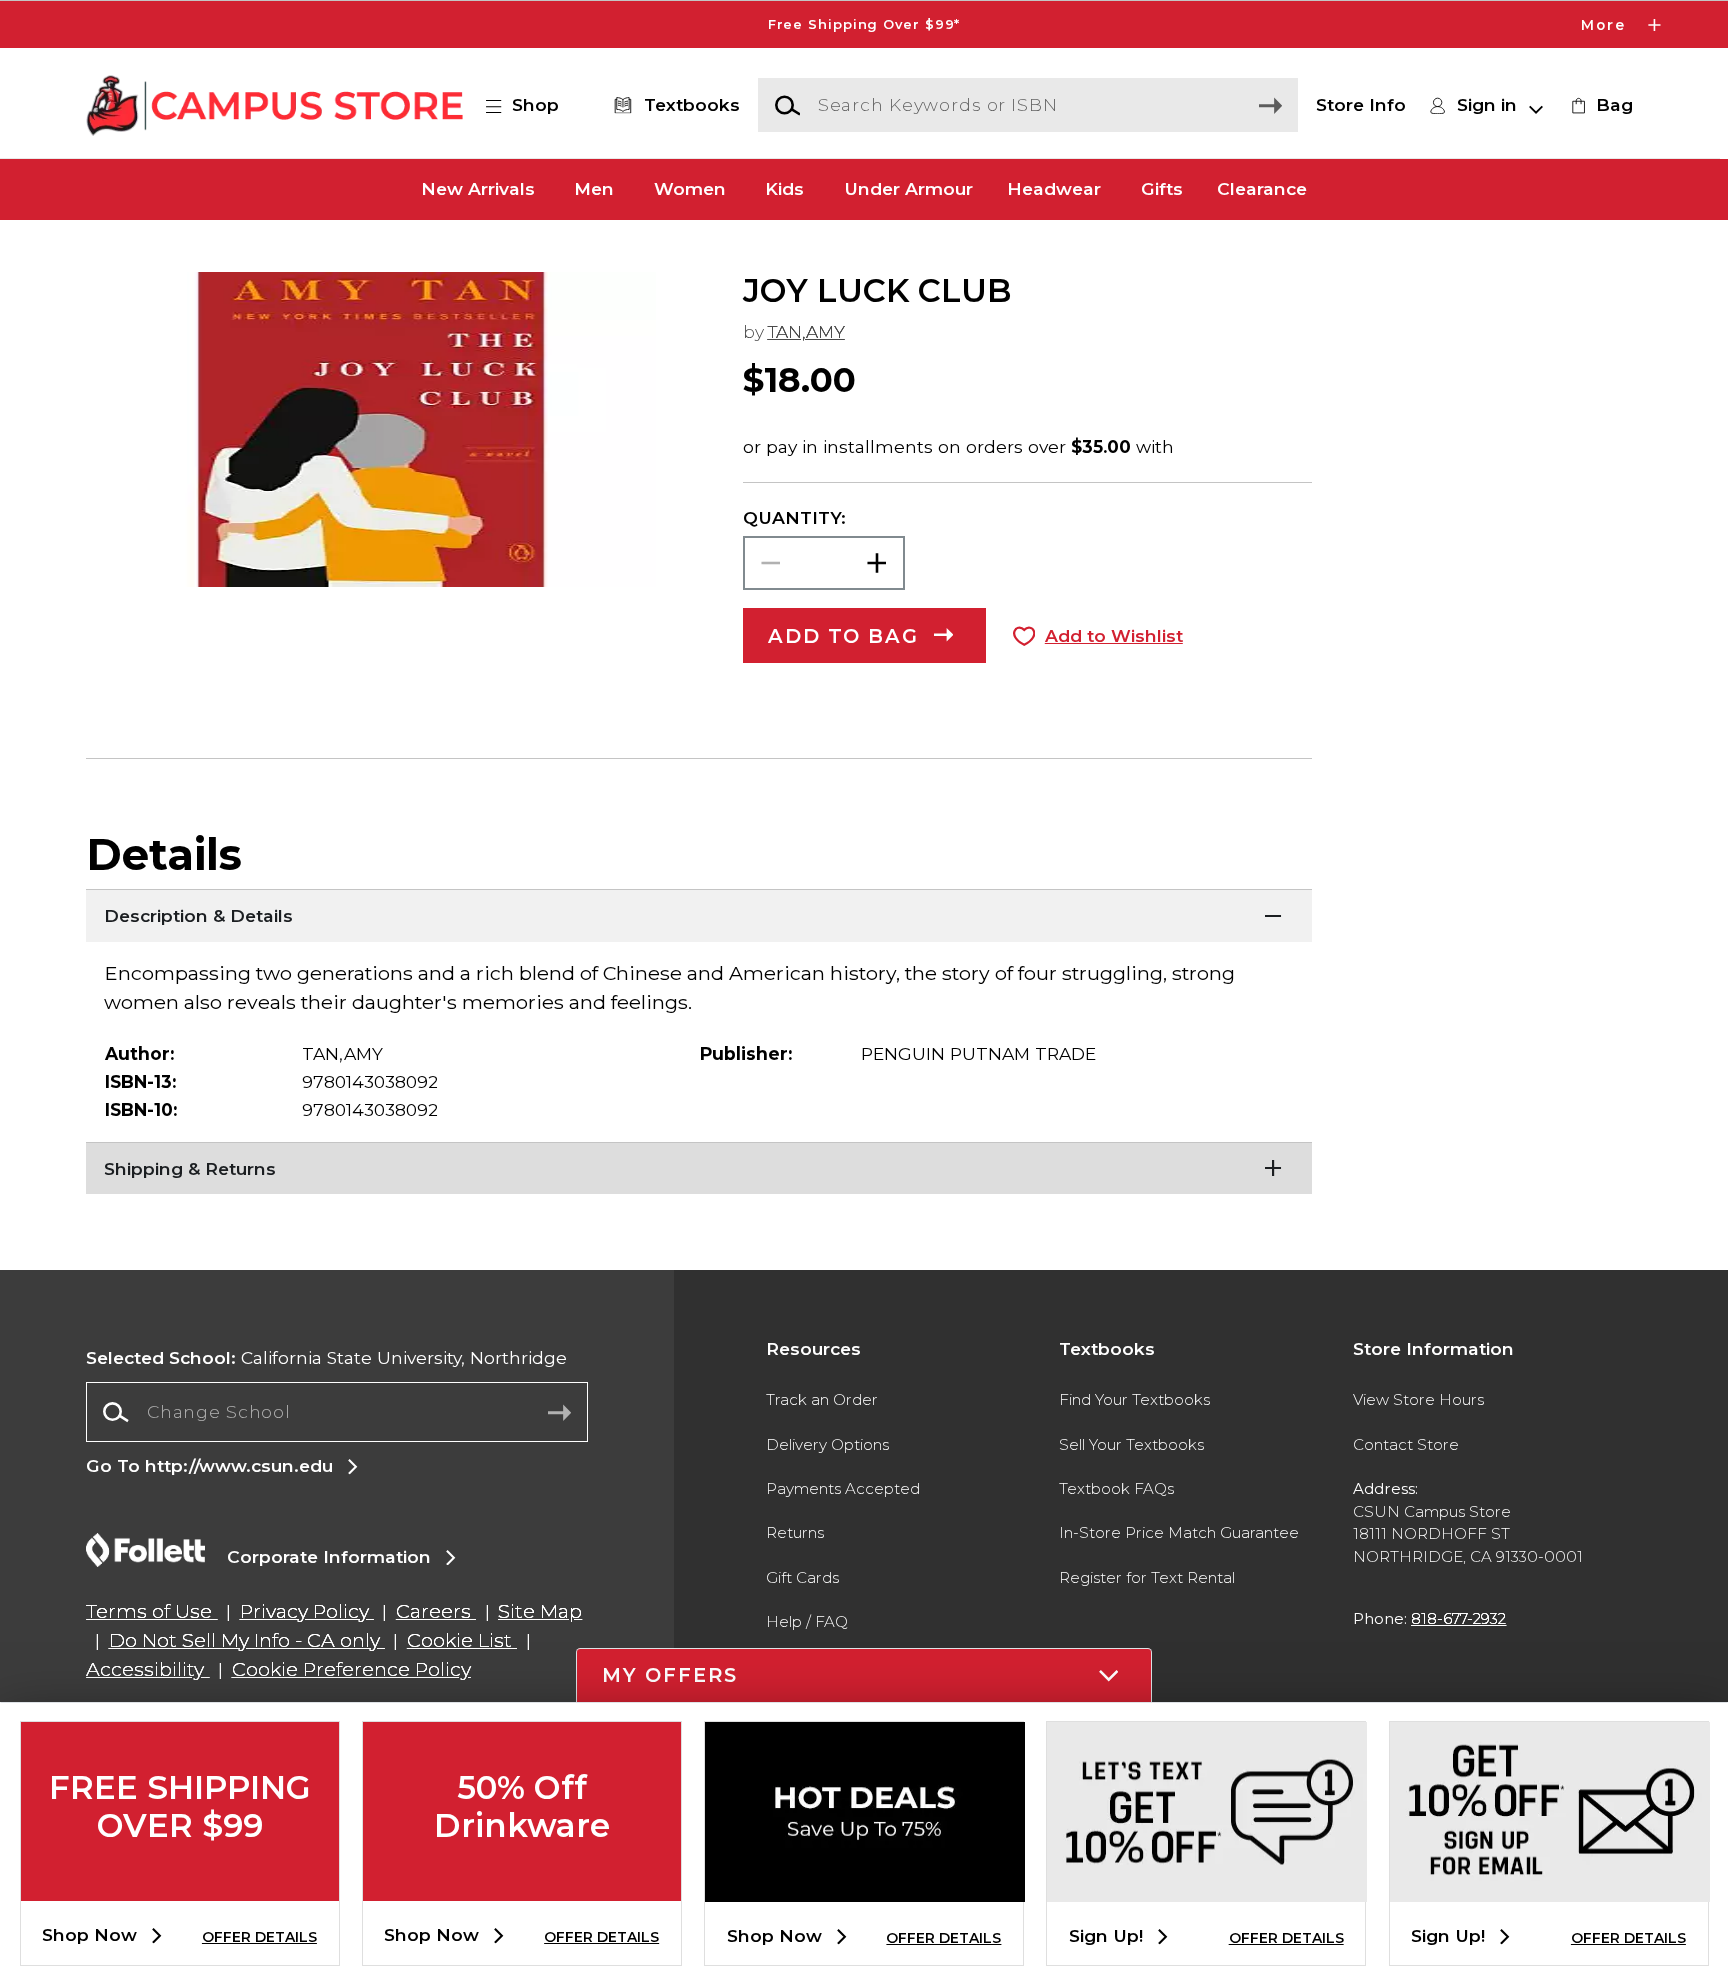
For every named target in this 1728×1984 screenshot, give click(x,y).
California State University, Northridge (326, 1357)
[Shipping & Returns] (699, 1167)
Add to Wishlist (1114, 635)
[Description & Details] (699, 914)
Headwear (1054, 189)
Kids (784, 189)
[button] (864, 24)
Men (594, 189)
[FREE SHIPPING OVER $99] (180, 1884)
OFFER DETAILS (259, 1937)
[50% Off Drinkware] (522, 1884)
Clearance (1262, 189)
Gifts (1162, 189)
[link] (1599, 105)
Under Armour (908, 189)
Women (690, 189)
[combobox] (336, 1412)
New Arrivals (478, 189)
